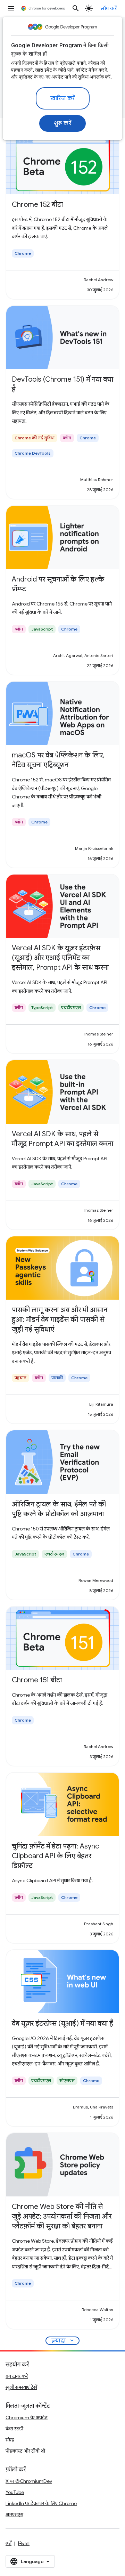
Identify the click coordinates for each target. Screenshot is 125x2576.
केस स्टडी (14, 2429)
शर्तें (9, 2543)
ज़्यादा (63, 2341)
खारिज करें (63, 98)
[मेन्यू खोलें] (11, 8)
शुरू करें (63, 123)
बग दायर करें (17, 2376)
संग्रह (10, 2440)
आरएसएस (14, 2514)
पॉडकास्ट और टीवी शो (25, 2451)
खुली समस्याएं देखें (21, 2387)
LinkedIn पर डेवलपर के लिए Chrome (41, 2503)
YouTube (15, 2492)
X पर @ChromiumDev (29, 2481)
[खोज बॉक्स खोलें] (76, 8)
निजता (24, 2543)
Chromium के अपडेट (27, 2417)
